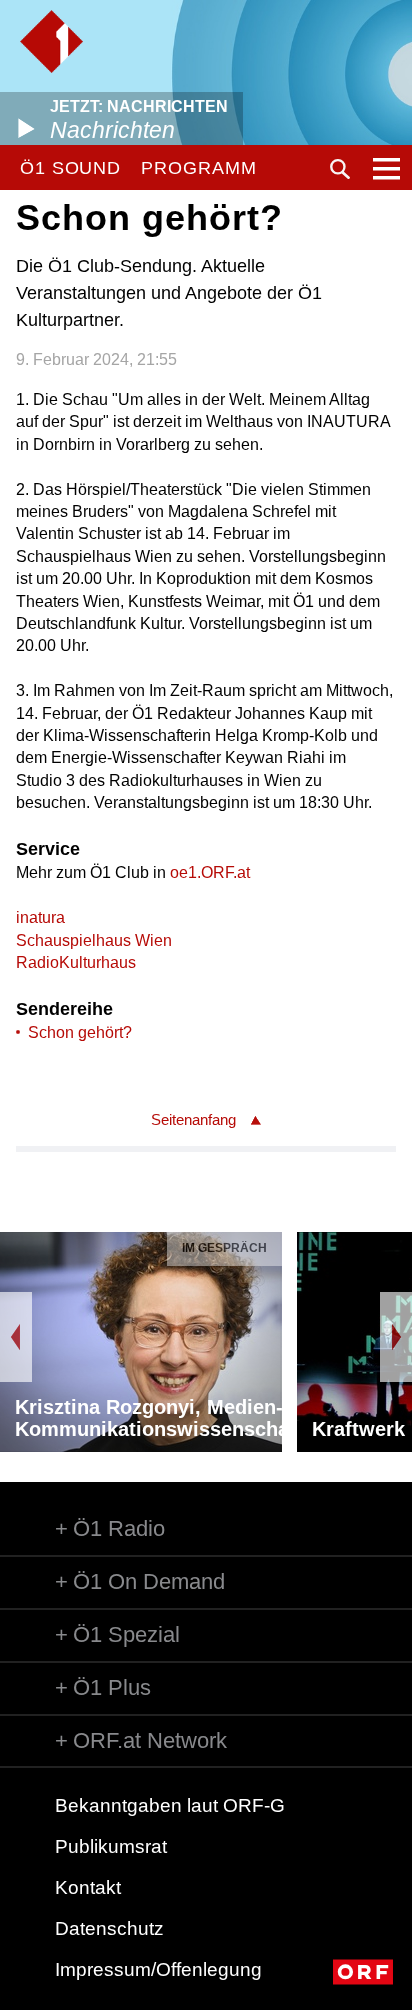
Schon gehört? (80, 1032)
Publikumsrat (111, 1846)
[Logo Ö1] (51, 41)
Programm (198, 168)
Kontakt (88, 1887)
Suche (340, 169)
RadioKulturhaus (76, 962)
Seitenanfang (193, 1119)
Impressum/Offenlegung (158, 1969)
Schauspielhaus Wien (94, 940)
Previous (16, 1337)
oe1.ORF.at (210, 872)
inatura (40, 917)
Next (396, 1337)
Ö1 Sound (70, 168)
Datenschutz (109, 1928)
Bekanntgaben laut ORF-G (170, 1805)
